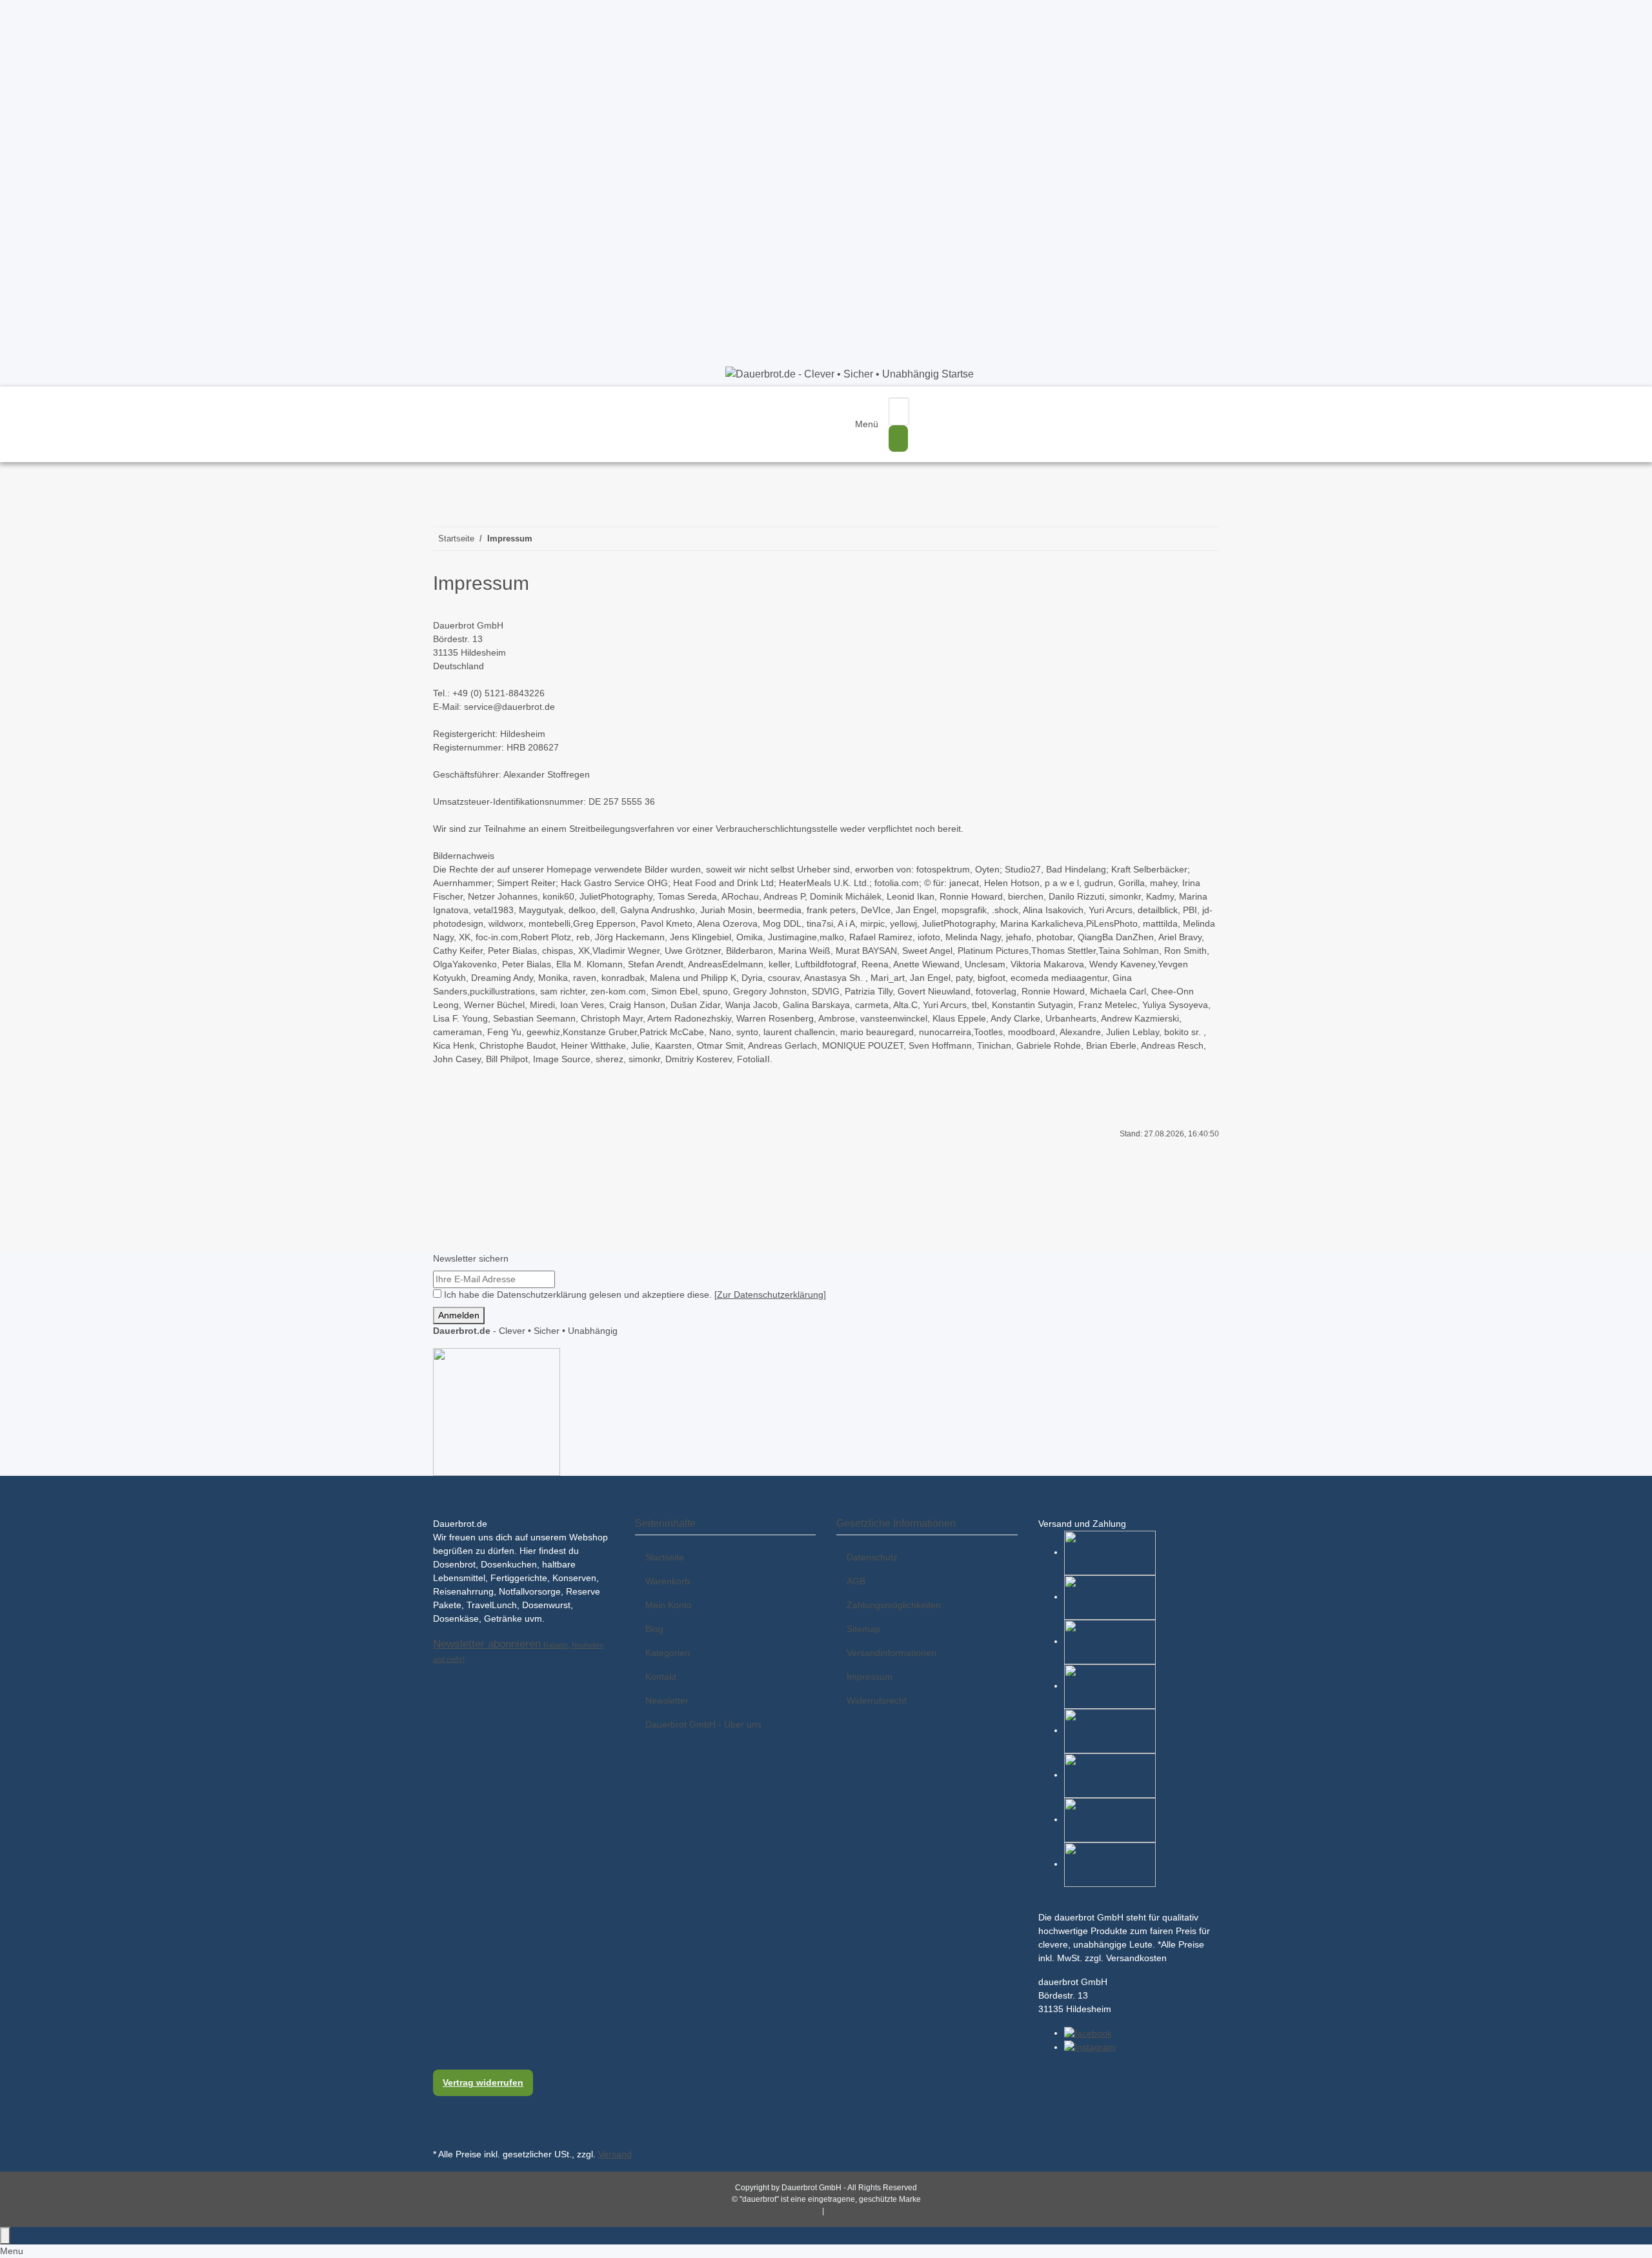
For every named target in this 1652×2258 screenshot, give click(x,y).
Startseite (665, 1557)
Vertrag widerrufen (483, 2082)
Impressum (870, 1677)
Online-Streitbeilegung (781, 2211)
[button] (940, 424)
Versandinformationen (891, 1653)
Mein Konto (669, 1605)
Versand (615, 2154)
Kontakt (661, 1677)
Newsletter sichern (471, 1258)
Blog (654, 1629)
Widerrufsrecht (877, 1700)
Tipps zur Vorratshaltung (869, 2211)
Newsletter (667, 1700)
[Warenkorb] (982, 402)
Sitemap (863, 1629)
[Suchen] (898, 438)
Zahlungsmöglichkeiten (894, 1605)
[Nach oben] (5, 2236)
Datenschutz (872, 1557)
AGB (856, 1581)
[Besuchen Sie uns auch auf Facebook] (443, 2104)
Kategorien (668, 1653)
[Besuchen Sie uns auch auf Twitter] (443, 2117)
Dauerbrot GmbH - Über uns (703, 1724)
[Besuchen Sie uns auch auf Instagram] (443, 2131)
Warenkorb (668, 1581)
